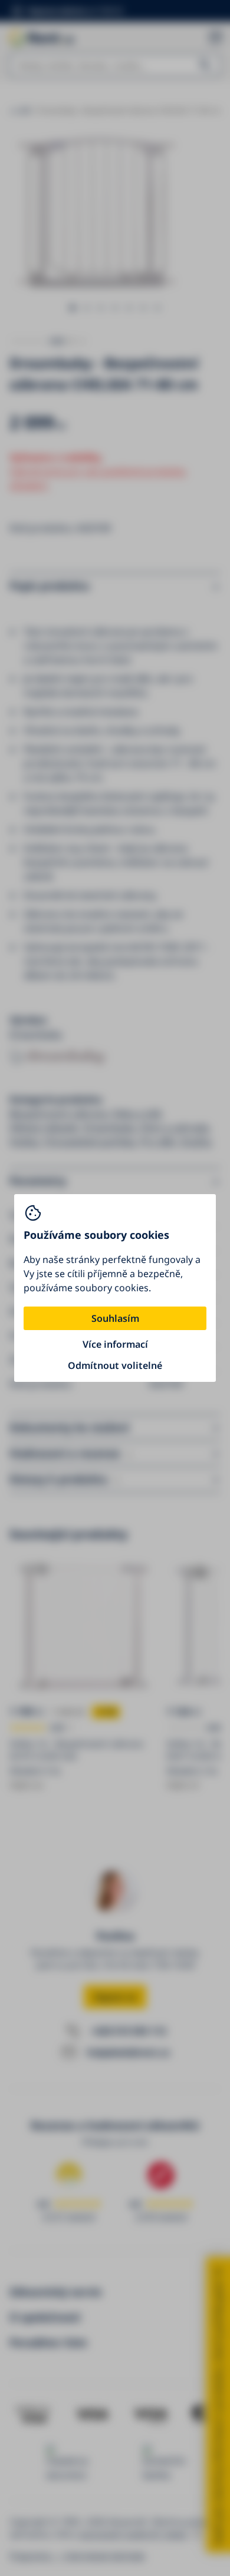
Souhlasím (115, 1318)
